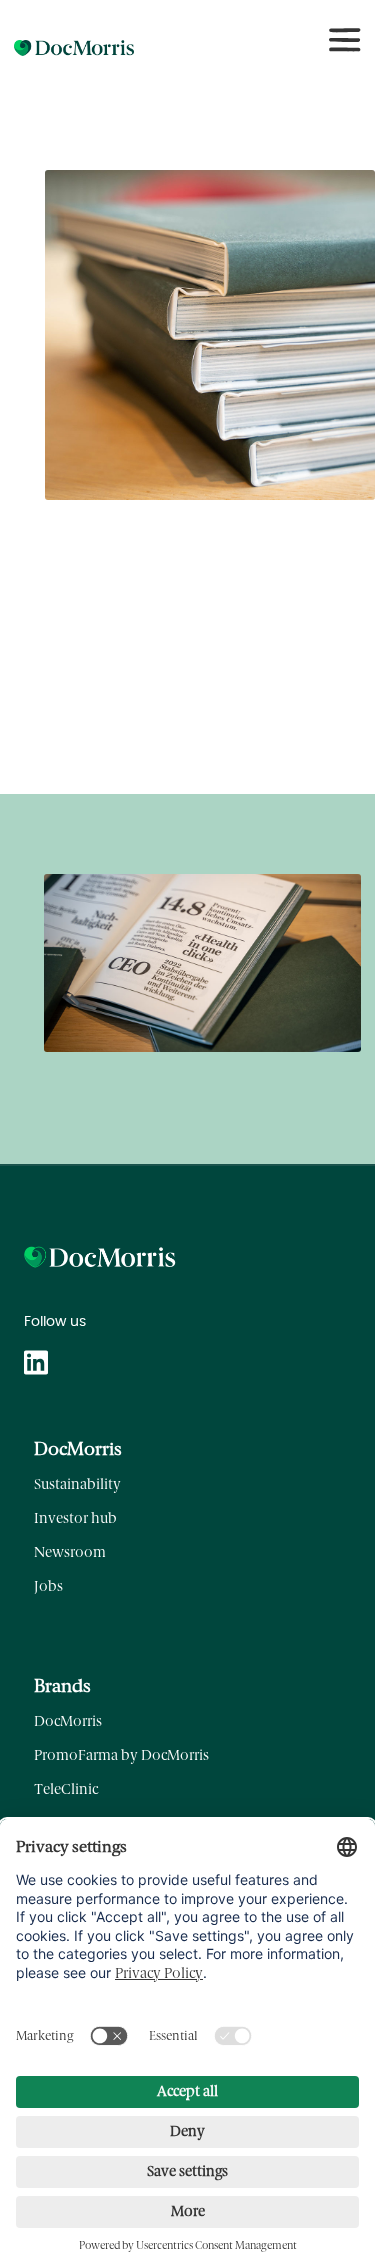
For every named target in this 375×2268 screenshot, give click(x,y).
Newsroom (70, 1552)
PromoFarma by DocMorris (121, 1755)
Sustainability (77, 1484)
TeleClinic (66, 1789)
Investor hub (75, 1518)
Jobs (48, 1586)
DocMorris (68, 1721)
